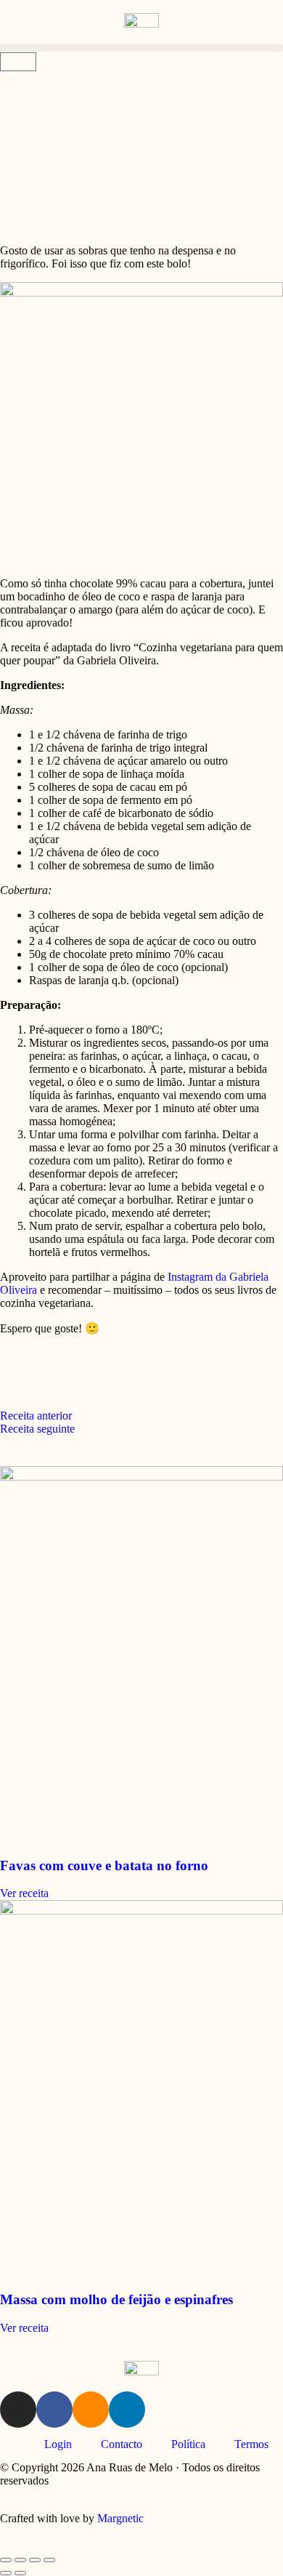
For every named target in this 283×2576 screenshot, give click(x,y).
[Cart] (18, 62)
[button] (141, 48)
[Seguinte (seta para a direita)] (20, 2573)
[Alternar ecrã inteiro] (20, 2560)
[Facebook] (54, 2410)
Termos (251, 2444)
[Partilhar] (35, 2560)
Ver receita (24, 1893)
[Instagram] (18, 2410)
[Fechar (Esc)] (49, 2560)
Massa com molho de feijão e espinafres (116, 2299)
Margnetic (120, 2518)
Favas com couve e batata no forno (104, 1865)
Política (188, 2444)
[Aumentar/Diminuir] (6, 2560)
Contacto (122, 2444)
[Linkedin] (127, 2410)
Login (58, 2444)
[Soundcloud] (91, 2410)
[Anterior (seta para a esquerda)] (6, 2573)
